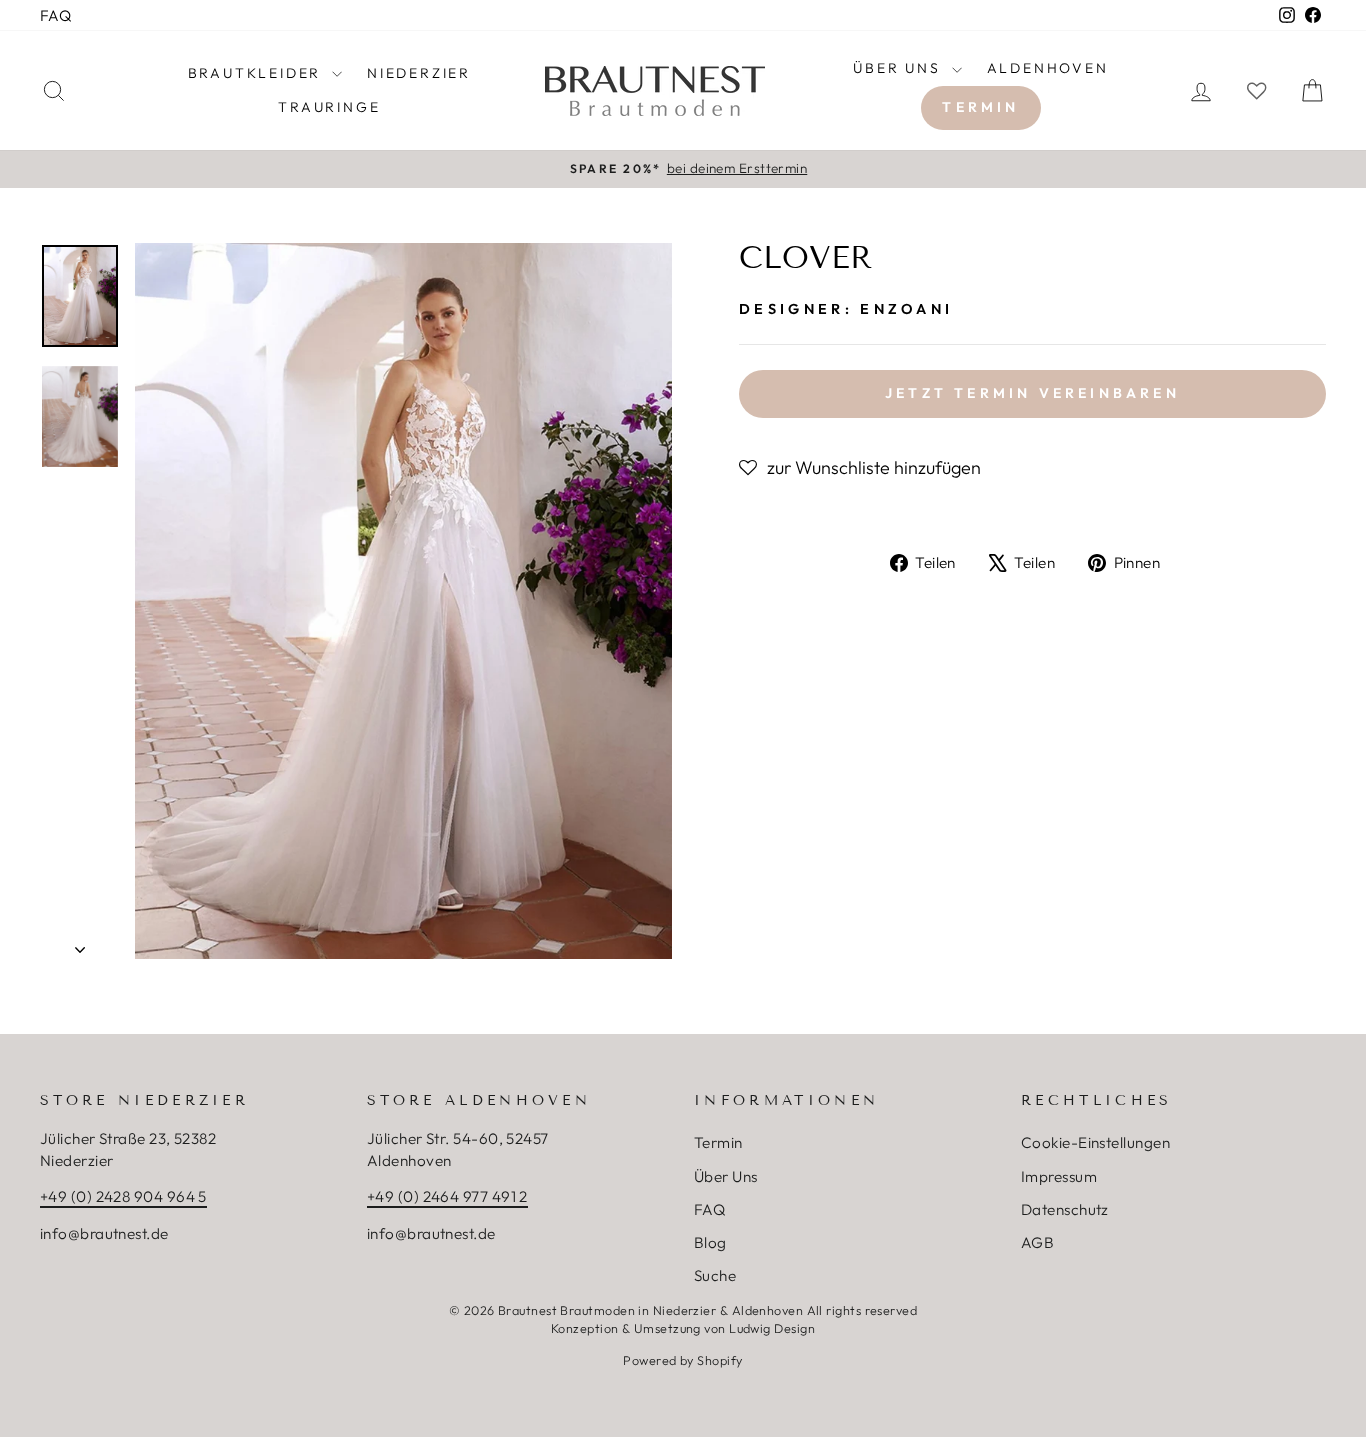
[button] (860, 468)
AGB (1037, 1242)
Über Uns (726, 1176)
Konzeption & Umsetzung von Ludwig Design (683, 1328)
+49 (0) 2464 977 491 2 (447, 1196)
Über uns (899, 68)
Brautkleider (257, 73)
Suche (715, 1275)
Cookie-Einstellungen (1095, 1142)
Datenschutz (1065, 1209)
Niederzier (419, 73)
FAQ (55, 15)
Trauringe (329, 107)
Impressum (1059, 1176)
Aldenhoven (1048, 68)
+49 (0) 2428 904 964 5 (123, 1196)
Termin (980, 107)
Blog (710, 1242)
